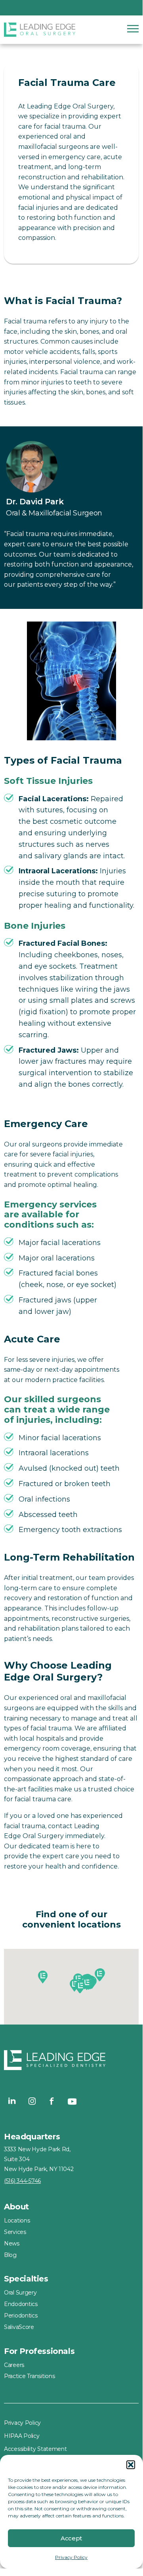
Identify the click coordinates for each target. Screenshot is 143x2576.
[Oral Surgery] (40, 30)
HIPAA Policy (22, 2436)
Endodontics (21, 2304)
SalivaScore (19, 2327)
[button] (131, 2465)
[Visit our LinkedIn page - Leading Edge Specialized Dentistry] (12, 2101)
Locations (17, 2220)
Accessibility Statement (35, 2449)
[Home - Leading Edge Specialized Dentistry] (71, 2062)
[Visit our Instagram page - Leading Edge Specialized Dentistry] (32, 2101)
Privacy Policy (71, 2557)
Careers (14, 2365)
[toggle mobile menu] (133, 29)
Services (15, 2232)
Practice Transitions (29, 2376)
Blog (10, 2255)
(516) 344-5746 (22, 2181)
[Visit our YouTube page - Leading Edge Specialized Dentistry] (72, 2101)
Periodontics (21, 2316)
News (12, 2243)
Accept (71, 2538)
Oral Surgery (20, 2293)
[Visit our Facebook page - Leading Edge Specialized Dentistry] (52, 2101)
